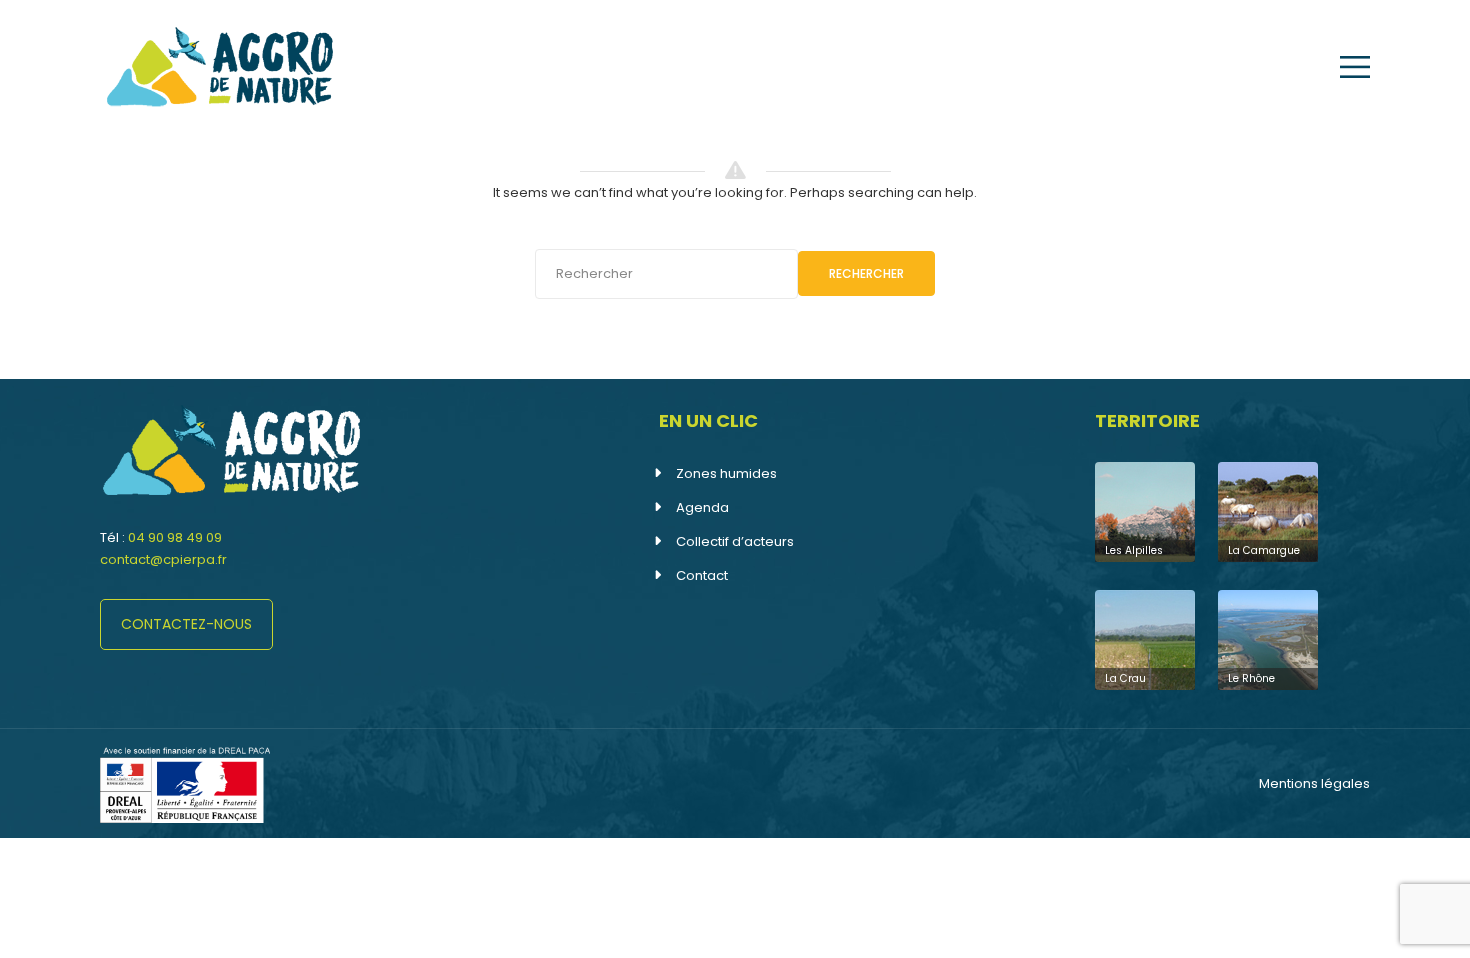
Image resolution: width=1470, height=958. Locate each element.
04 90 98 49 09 (175, 537)
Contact (702, 575)
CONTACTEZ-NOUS (186, 624)
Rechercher (866, 273)
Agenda (702, 507)
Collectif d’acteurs (735, 541)
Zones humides (726, 473)
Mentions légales (1314, 783)
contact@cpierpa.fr (163, 559)
